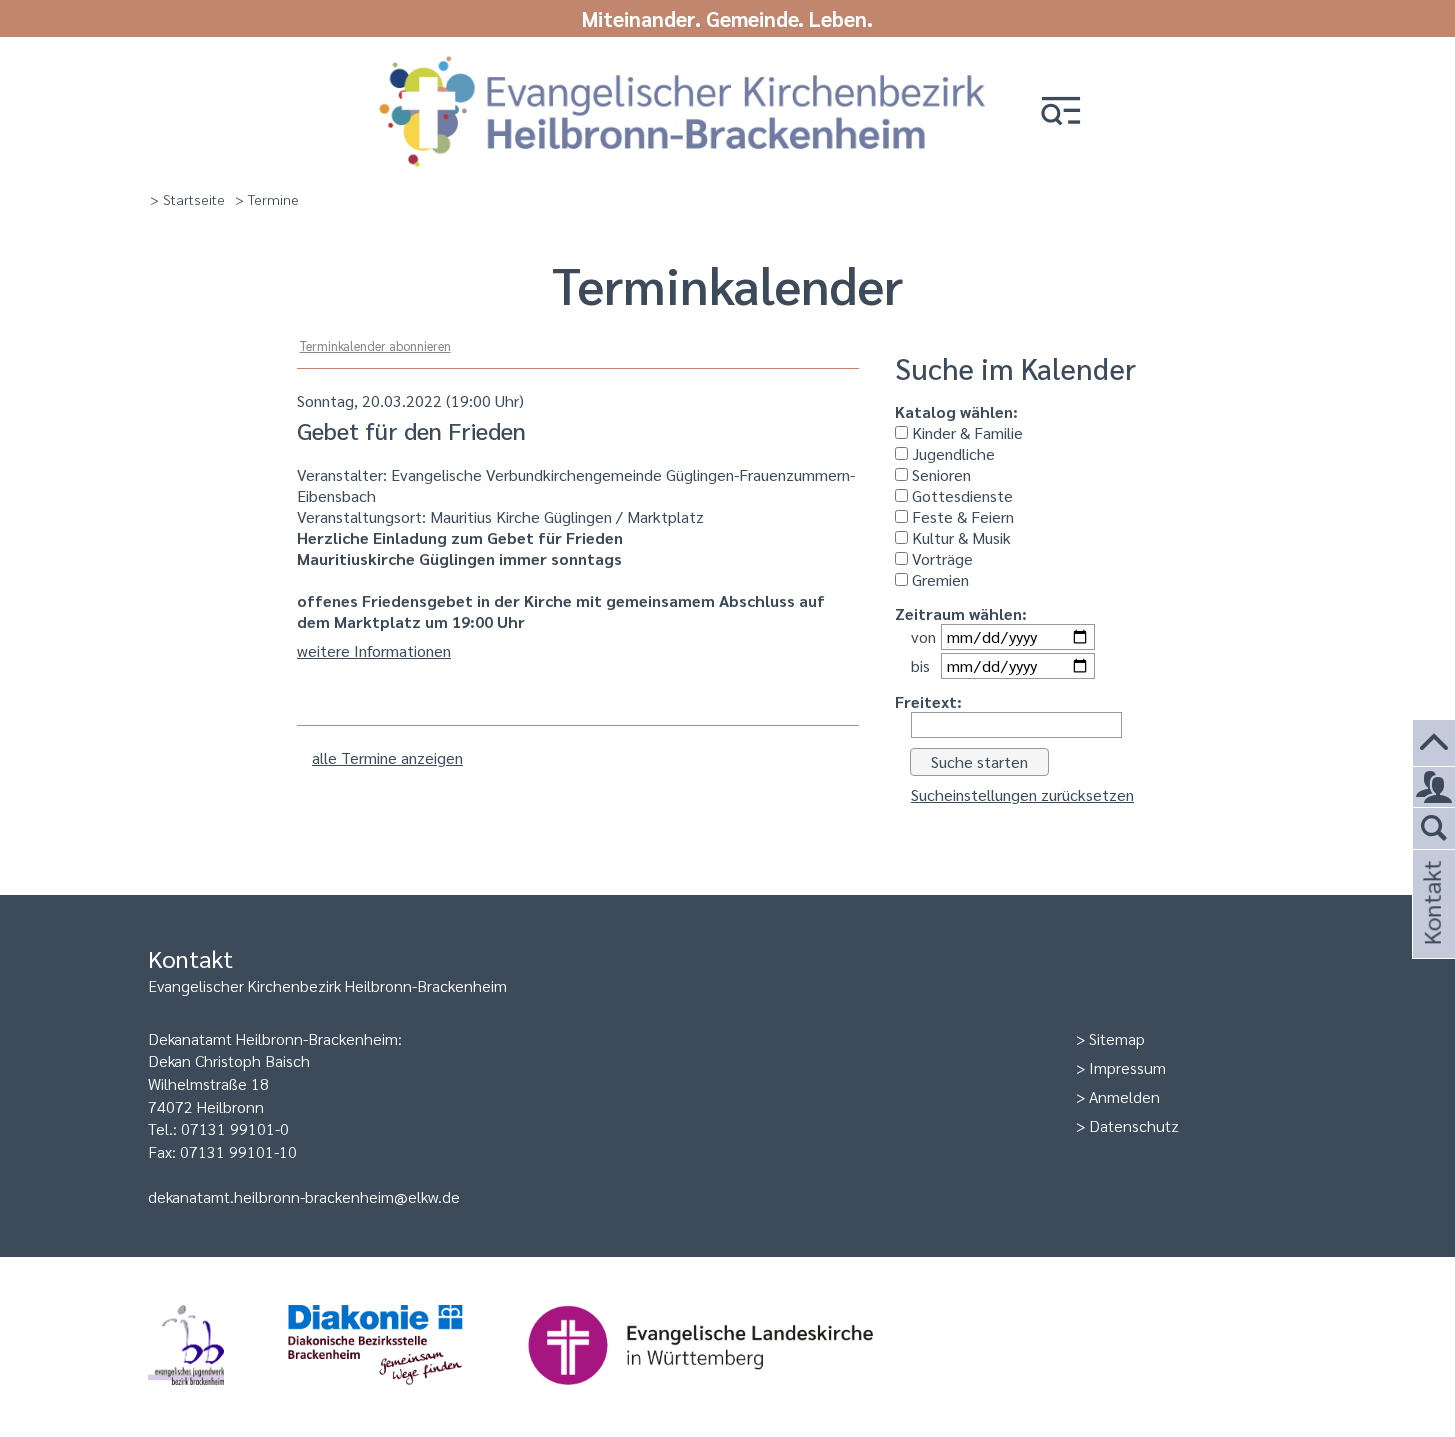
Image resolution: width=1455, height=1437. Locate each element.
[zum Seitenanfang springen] (1434, 743)
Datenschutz (1134, 1125)
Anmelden (1124, 1096)
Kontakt (1431, 929)
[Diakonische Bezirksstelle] (407, 1394)
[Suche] (1434, 829)
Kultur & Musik (959, 537)
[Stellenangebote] (1434, 788)
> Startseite (187, 199)
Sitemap (1117, 1038)
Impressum (1127, 1067)
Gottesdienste (960, 495)
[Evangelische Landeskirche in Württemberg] (732, 1394)
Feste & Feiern (961, 516)
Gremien (938, 579)
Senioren (939, 474)
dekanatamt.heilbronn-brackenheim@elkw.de (304, 1196)
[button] (1061, 112)
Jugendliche (951, 453)
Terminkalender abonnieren (375, 345)
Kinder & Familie (965, 432)
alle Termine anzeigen (387, 757)
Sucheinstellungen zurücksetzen (1022, 794)
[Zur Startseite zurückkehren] (682, 62)
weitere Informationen (374, 650)
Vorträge (940, 558)
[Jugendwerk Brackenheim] (218, 1394)
